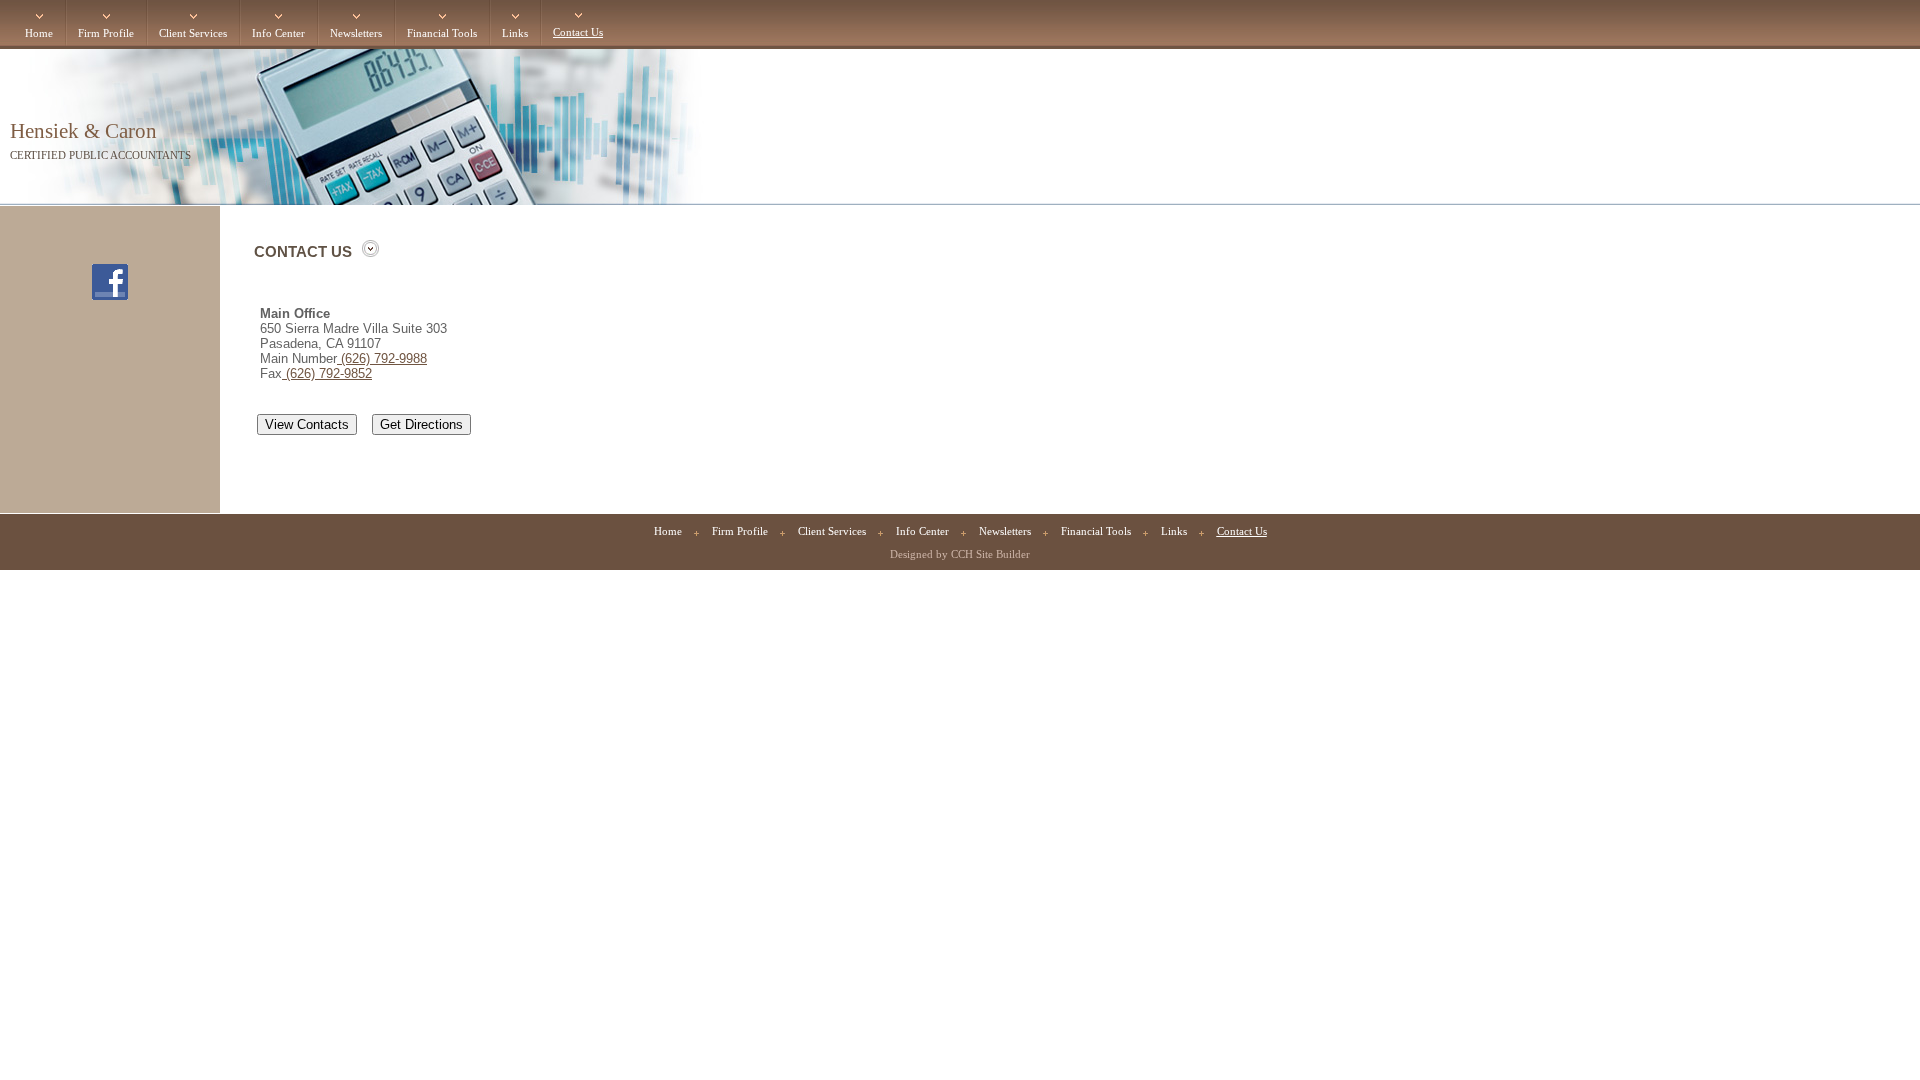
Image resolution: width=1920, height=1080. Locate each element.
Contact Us (578, 32)
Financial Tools (442, 33)
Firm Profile (106, 33)
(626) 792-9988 (382, 358)
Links (515, 33)
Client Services (193, 33)
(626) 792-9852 (327, 373)
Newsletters (356, 33)
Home (39, 33)
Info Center (278, 33)
